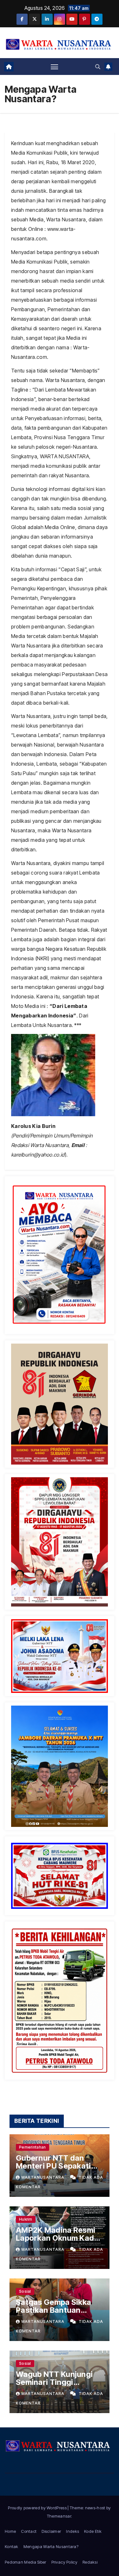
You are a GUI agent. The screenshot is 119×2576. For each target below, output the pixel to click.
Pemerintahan (33, 2147)
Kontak (12, 2546)
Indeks (73, 2531)
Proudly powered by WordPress (38, 2508)
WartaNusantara (43, 2177)
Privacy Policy (64, 2562)
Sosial (25, 2291)
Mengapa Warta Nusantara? (51, 2546)
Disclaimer (51, 2531)
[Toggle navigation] (55, 67)
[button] (98, 67)
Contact (29, 2531)
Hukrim (26, 2219)
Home (10, 2531)
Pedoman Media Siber (26, 2562)
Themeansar (59, 2516)
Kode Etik (93, 2531)
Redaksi (90, 2562)
